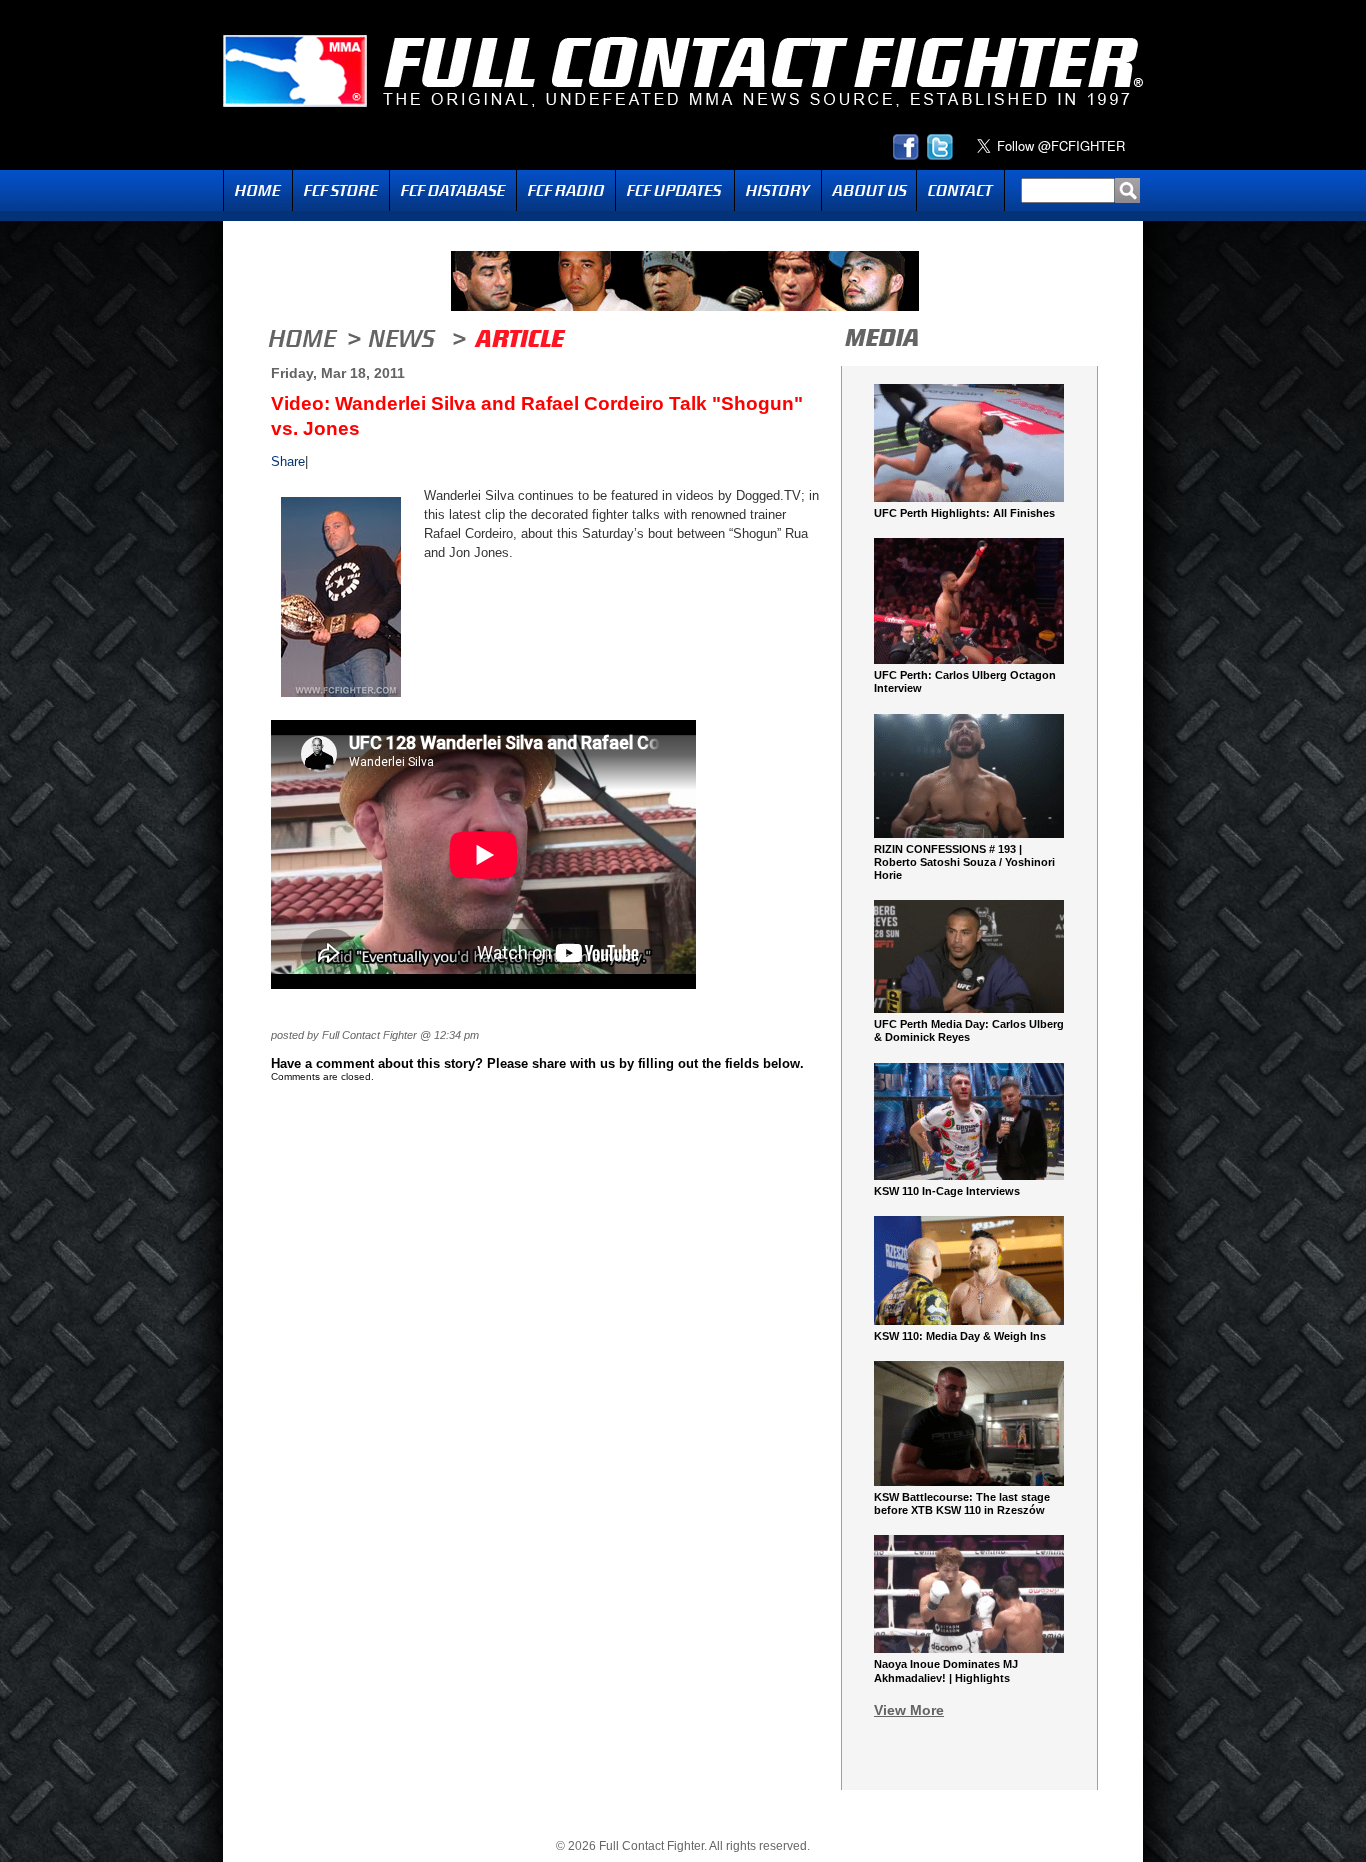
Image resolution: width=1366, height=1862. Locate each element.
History (778, 190)
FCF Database (453, 190)
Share (288, 461)
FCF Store (341, 190)
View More (909, 1710)
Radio (566, 190)
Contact (960, 190)
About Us (869, 190)
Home (258, 190)
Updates (675, 190)
